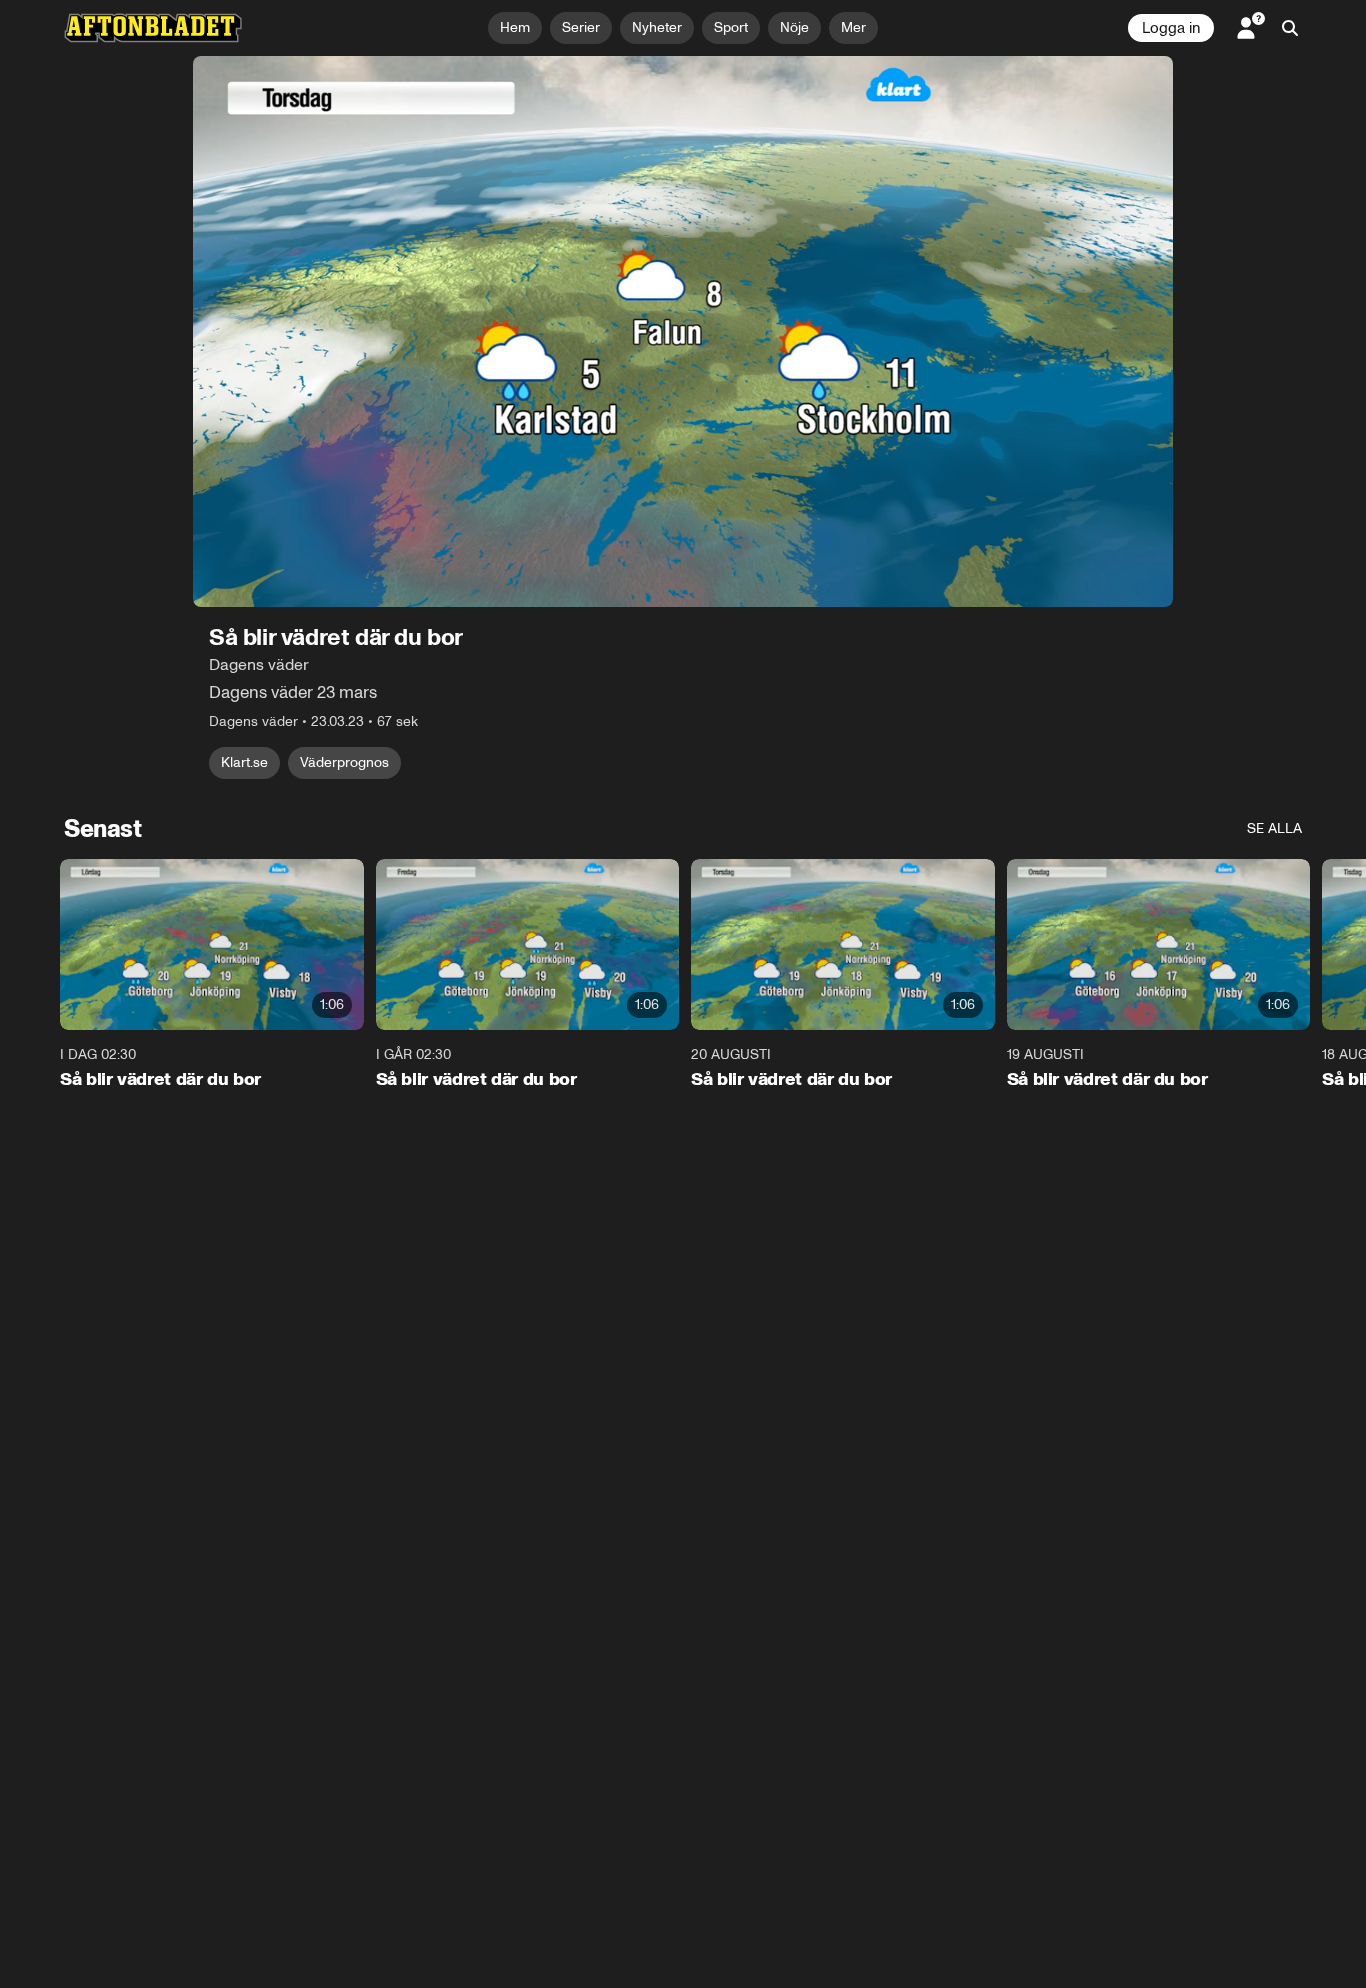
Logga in (1171, 28)
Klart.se (244, 762)
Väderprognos (344, 762)
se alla (1274, 828)
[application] (683, 331)
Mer (853, 27)
